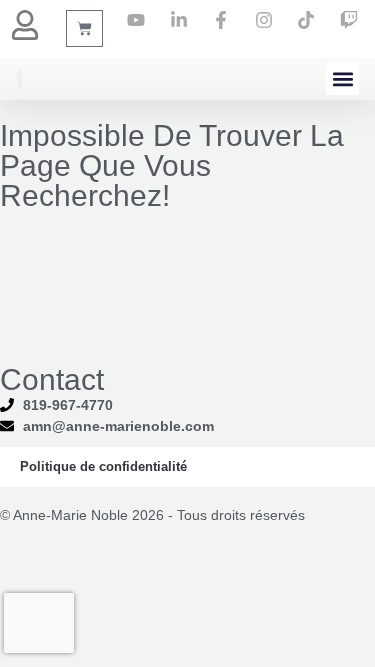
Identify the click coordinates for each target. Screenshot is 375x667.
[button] (342, 78)
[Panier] (84, 28)
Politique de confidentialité (103, 466)
